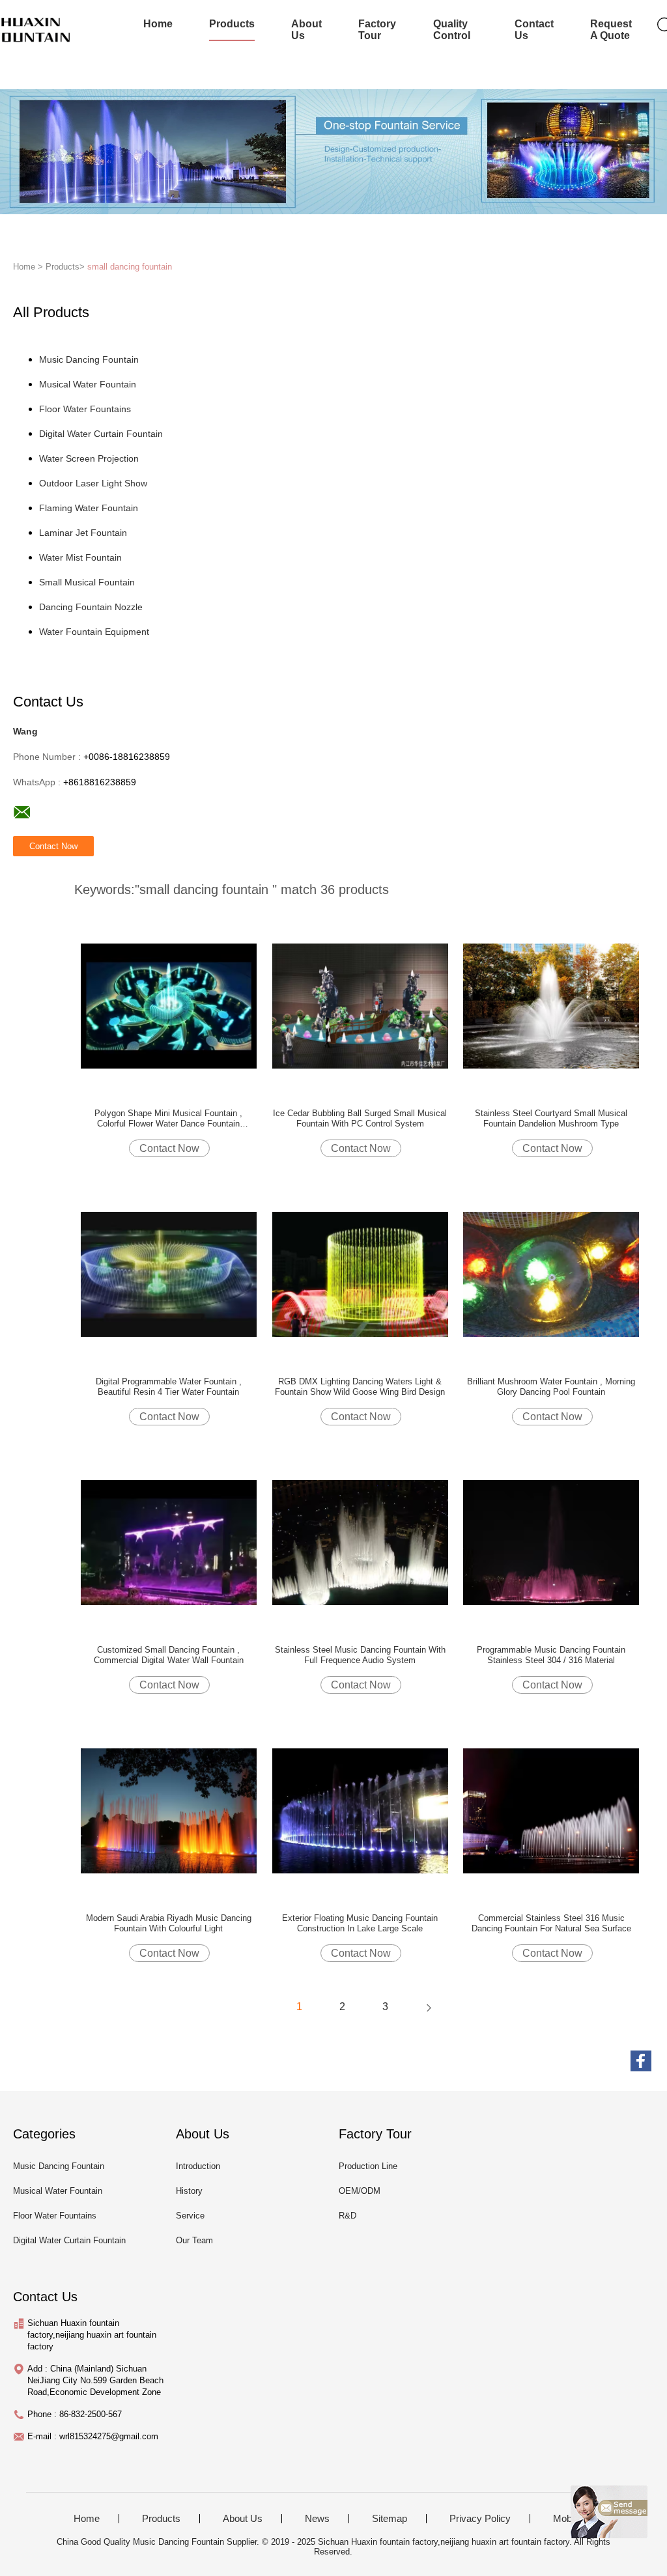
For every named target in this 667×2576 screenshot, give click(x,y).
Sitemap (390, 2519)
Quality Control (452, 30)
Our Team (194, 2240)
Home (158, 24)
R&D (348, 2216)
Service (190, 2216)
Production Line (368, 2166)
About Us (306, 30)
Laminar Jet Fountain (83, 533)
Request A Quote (611, 30)
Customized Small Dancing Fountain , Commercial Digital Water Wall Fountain (169, 1655)
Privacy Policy (480, 2519)
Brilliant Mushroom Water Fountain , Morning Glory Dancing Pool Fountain (551, 1387)
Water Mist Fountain (80, 557)
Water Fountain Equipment (94, 632)
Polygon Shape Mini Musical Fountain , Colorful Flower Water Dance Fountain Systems (168, 1119)
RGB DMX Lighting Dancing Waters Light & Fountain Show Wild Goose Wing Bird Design (360, 1387)
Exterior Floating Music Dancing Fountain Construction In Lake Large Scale (360, 1923)
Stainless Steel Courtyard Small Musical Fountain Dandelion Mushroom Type (551, 1118)
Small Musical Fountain (87, 582)
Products (232, 24)
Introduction (198, 2166)
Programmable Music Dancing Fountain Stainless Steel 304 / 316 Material (551, 1655)
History (189, 2191)
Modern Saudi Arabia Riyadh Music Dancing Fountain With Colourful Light (169, 1923)
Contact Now (169, 1148)
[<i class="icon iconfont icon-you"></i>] (429, 2007)
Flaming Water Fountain (89, 508)
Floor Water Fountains (85, 409)
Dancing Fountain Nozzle (91, 607)
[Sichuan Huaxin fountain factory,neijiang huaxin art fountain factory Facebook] (641, 2061)
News (317, 2519)
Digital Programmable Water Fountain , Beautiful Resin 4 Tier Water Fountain (169, 1387)
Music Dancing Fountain (89, 359)
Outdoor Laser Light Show (93, 483)
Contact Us (534, 30)
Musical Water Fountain (88, 384)
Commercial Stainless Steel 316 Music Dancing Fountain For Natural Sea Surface (551, 1923)
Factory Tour (377, 30)
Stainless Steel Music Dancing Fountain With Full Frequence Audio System (360, 1655)
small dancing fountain (130, 267)
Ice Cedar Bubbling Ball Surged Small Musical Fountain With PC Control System (360, 1118)
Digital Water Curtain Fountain (101, 434)
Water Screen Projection (89, 458)
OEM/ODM (360, 2191)
